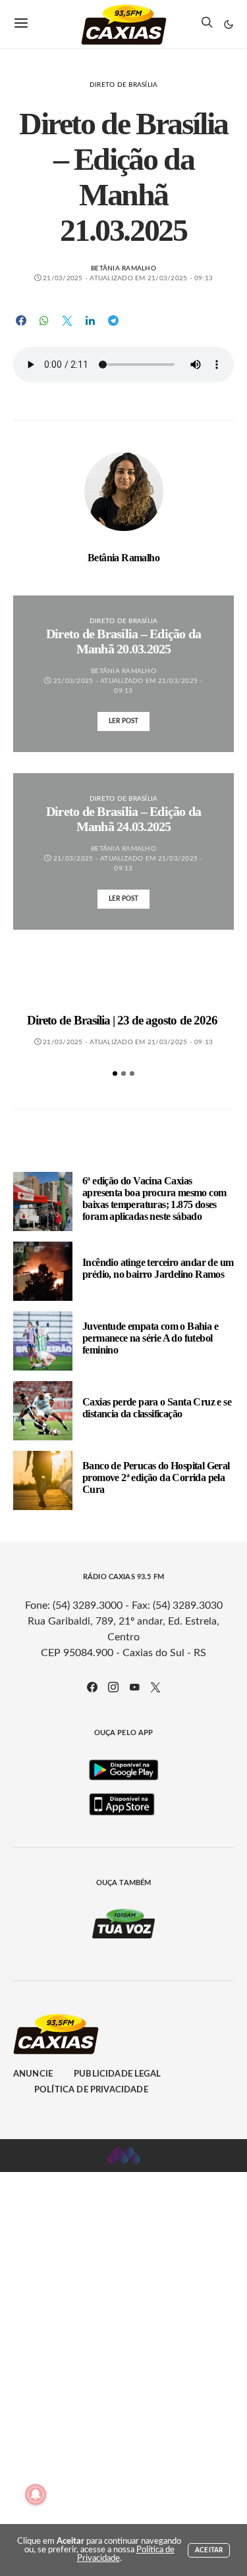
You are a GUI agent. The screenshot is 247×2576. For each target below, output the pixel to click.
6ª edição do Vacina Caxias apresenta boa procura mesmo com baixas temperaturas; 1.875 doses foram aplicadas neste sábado (154, 1199)
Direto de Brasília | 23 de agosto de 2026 (123, 1020)
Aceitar (209, 2550)
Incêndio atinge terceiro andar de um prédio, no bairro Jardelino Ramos (158, 1268)
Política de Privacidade (91, 2090)
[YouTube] (134, 1687)
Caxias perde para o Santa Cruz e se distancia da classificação (157, 1408)
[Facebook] (92, 1687)
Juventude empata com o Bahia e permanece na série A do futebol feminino (150, 1338)
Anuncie (33, 2074)
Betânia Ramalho (123, 268)
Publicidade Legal (117, 2074)
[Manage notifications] (36, 2494)
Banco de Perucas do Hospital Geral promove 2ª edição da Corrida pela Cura (156, 1477)
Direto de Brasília (124, 85)
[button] (229, 24)
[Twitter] (155, 1687)
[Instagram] (113, 1687)
